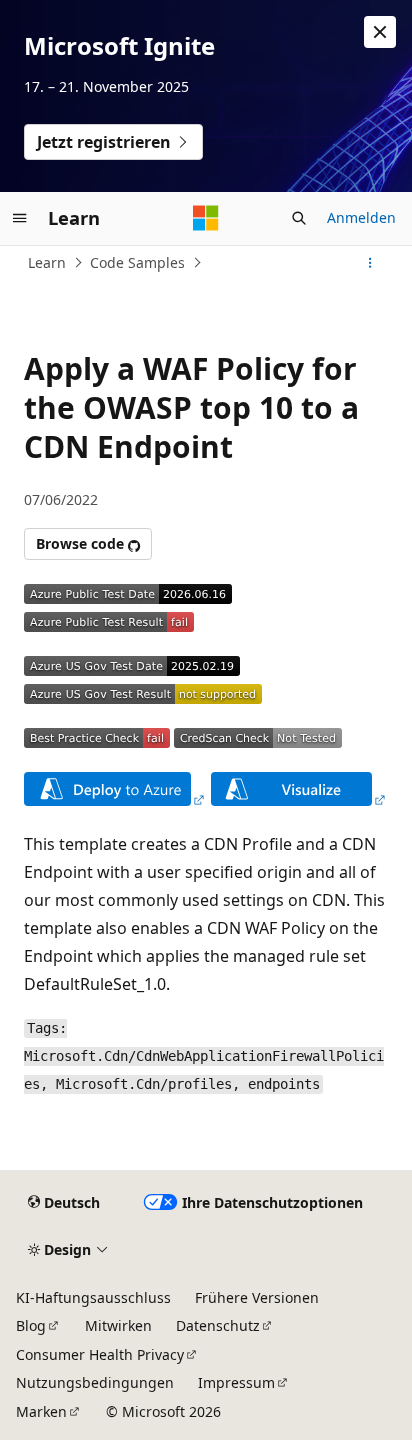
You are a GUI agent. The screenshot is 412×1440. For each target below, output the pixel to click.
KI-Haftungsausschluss (93, 1297)
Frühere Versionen (257, 1297)
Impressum (236, 1382)
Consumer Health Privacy (100, 1354)
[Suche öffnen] (299, 218)
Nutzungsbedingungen (95, 1382)
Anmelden (361, 217)
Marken (41, 1411)
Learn (47, 262)
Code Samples (137, 262)
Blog (31, 1325)
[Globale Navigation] (20, 218)
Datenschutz (218, 1325)
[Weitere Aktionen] (370, 263)
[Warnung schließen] (380, 32)
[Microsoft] (206, 218)
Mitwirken (118, 1325)
